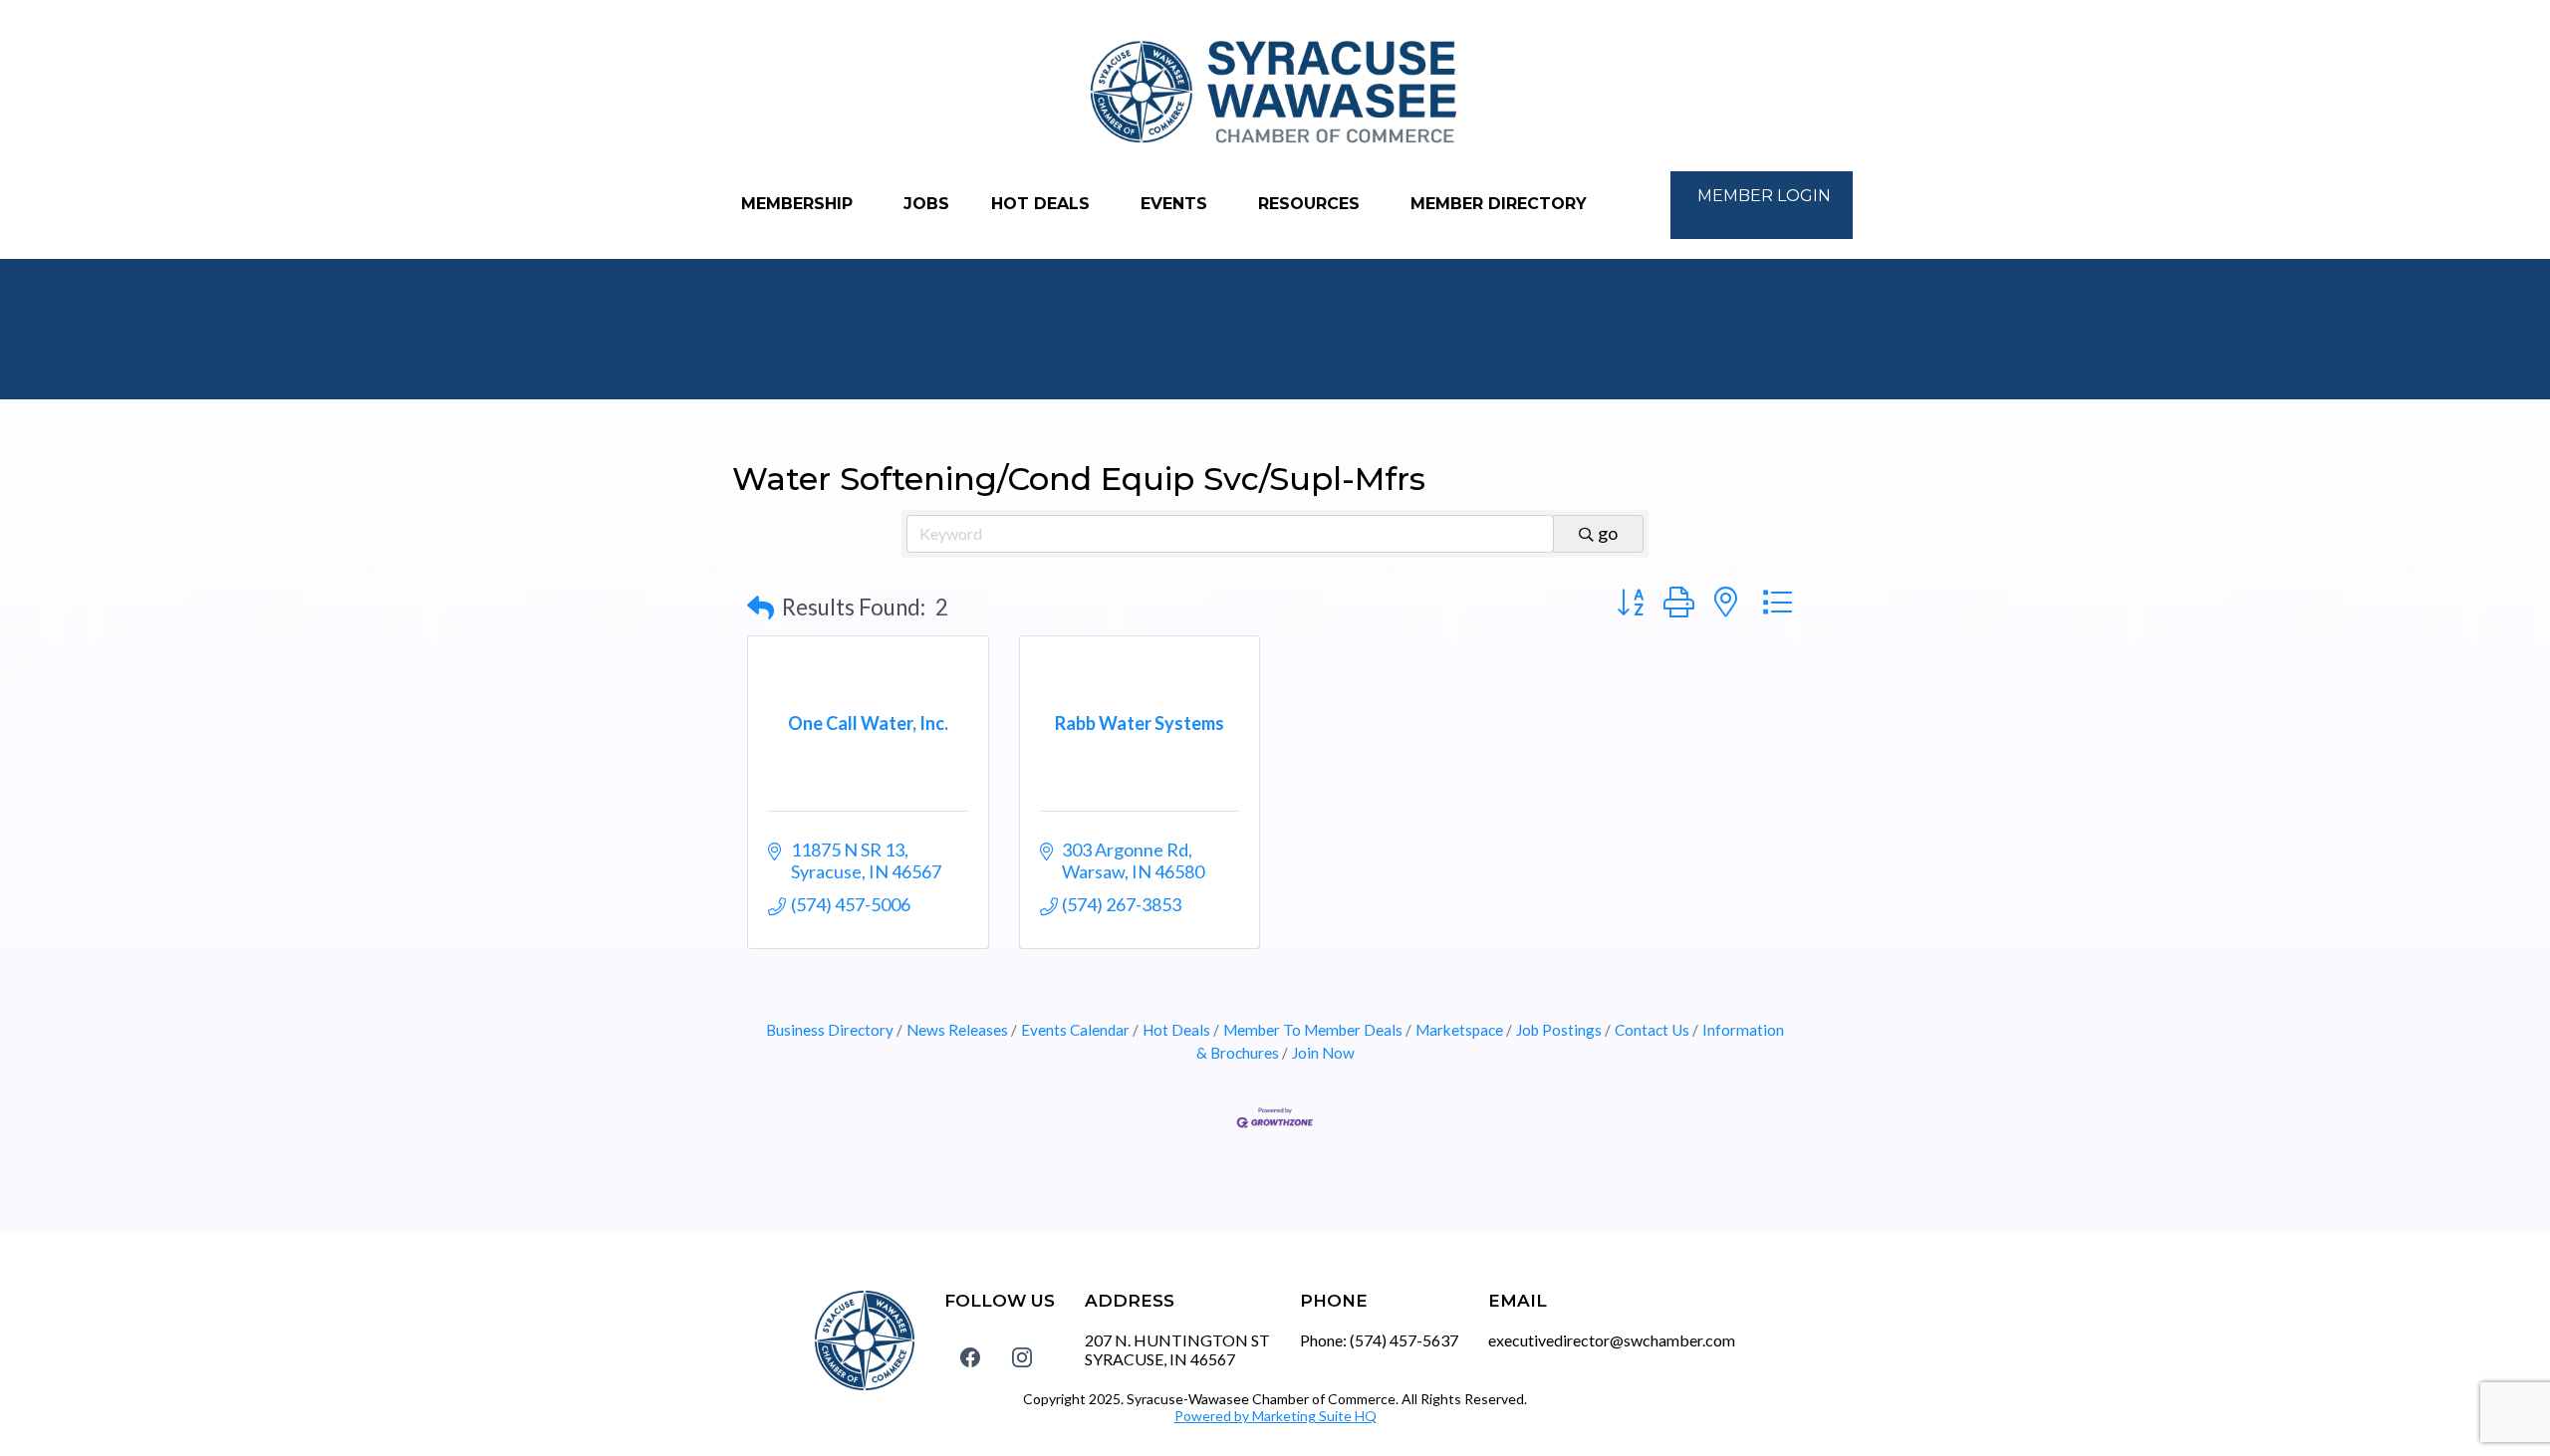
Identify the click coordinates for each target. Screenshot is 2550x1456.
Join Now (1323, 1053)
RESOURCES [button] (1311, 204)
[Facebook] (970, 1356)
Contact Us (1652, 1030)
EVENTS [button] (1176, 204)
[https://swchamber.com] (1275, 93)
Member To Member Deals (1313, 1030)
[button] (761, 608)
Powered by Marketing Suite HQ (1275, 1416)
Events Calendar (1075, 1030)
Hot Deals (1176, 1030)
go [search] (1608, 533)
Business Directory (830, 1030)
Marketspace (1459, 1030)
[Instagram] (1022, 1356)
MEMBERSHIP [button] (799, 204)
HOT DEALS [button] (1043, 204)
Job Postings (1559, 1030)
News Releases (957, 1030)
